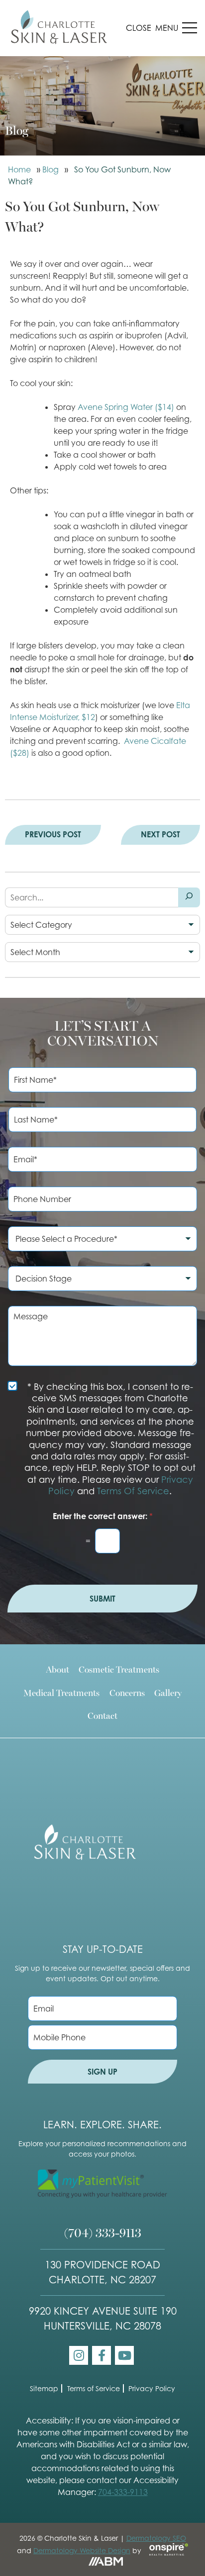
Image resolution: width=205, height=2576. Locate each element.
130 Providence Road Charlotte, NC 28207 (102, 2272)
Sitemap (44, 2388)
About (57, 1669)
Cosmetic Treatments (119, 1669)
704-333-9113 (123, 2492)
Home (19, 169)
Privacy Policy (152, 2388)
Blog (51, 169)
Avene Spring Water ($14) (126, 407)
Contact (102, 1715)
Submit (102, 1599)
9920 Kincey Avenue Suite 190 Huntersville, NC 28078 (103, 2319)
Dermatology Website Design (82, 2550)
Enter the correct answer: (103, 1516)
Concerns (127, 1692)
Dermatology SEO (156, 2538)
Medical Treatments (61, 1692)
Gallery (168, 1692)
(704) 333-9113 (103, 2232)
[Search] (189, 897)
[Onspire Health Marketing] (166, 2550)
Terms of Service (94, 2388)
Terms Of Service (133, 1491)
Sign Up (102, 2072)
